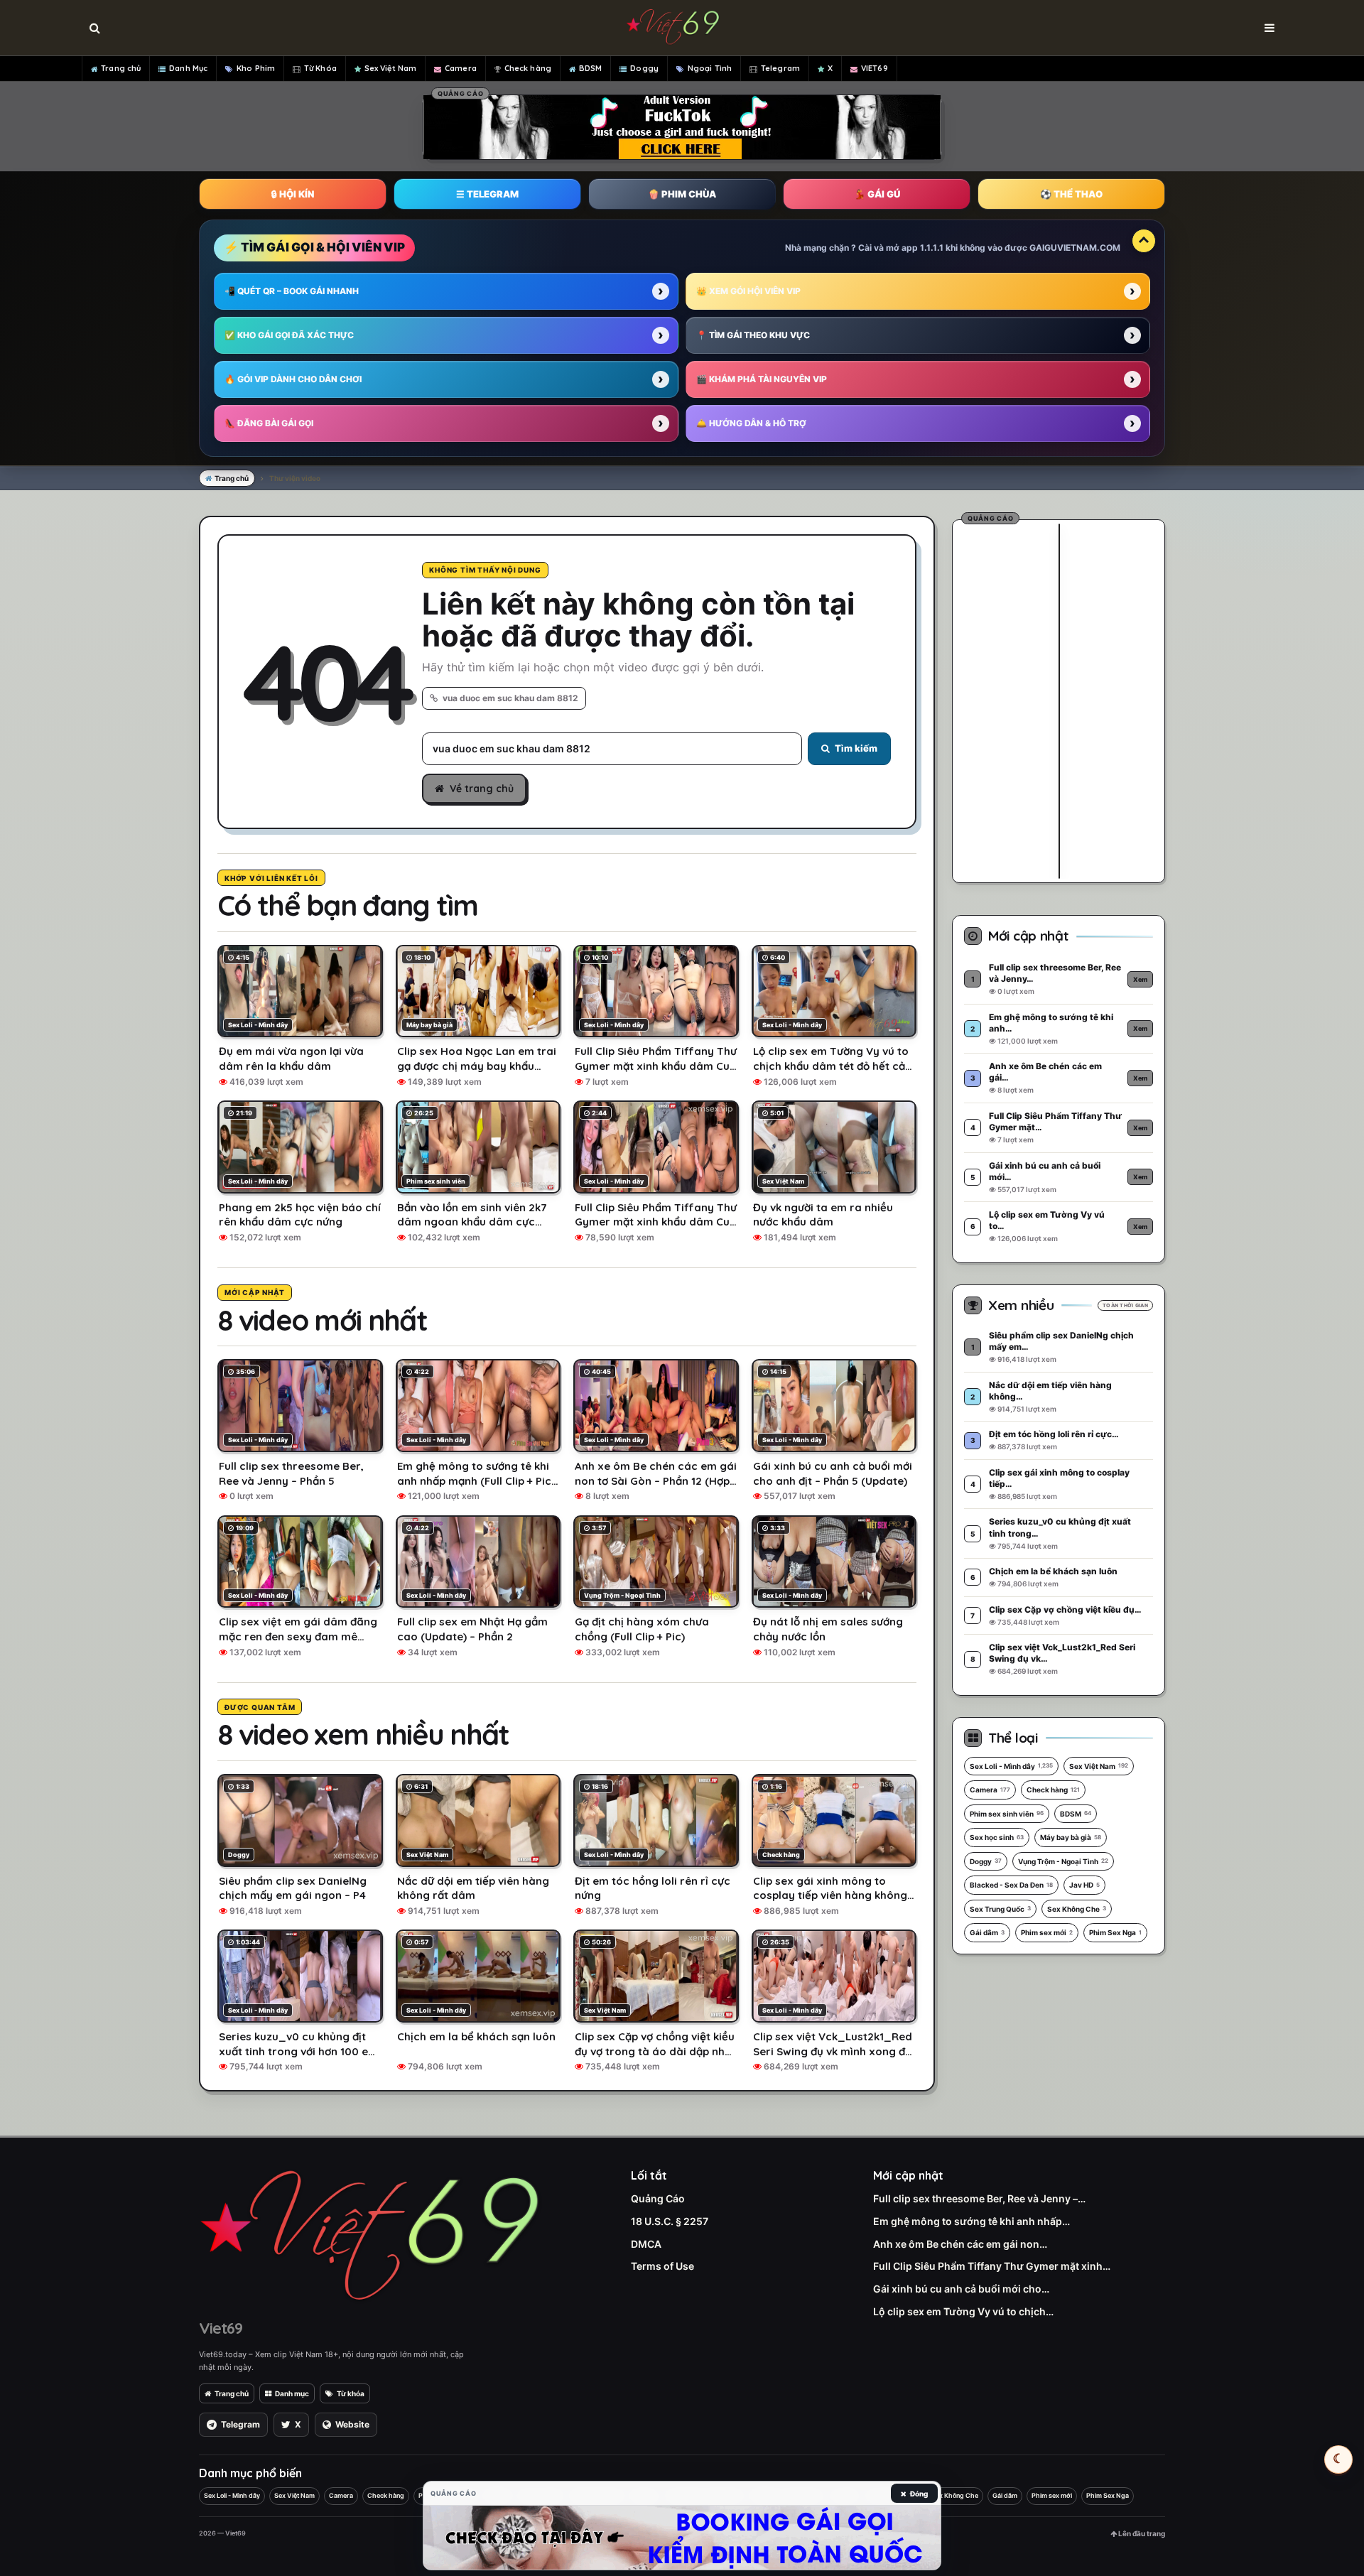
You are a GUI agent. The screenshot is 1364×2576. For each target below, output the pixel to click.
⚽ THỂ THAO (1071, 194)
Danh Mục (188, 68)
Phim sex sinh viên (1007, 1814)
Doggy (644, 68)
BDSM (590, 68)
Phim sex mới (1047, 1932)
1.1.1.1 (932, 248)
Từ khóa (351, 2393)
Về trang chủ (482, 789)
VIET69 (875, 68)
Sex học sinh (997, 1837)
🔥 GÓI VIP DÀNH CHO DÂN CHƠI (293, 379)
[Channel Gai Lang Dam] (682, 2538)
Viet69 (221, 2328)
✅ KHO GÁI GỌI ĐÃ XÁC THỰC (289, 335)
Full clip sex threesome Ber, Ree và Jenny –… (979, 2198)
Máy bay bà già (1071, 1837)
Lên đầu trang (1141, 2533)
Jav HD (1084, 1885)
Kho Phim (256, 68)
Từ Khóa (320, 68)
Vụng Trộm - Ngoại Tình (1063, 1861)
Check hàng (528, 68)
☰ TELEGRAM (487, 194)
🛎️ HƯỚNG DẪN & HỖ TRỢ (751, 423)
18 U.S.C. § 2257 (670, 2221)
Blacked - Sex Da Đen (1011, 1885)
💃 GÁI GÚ (877, 194)
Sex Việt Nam (390, 68)
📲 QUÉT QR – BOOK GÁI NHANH (292, 291)
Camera (461, 68)
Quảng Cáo (658, 2198)
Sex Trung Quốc (1000, 1909)
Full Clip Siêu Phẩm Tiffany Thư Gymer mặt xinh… (992, 2266)
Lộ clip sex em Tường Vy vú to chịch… (963, 2311)
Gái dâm (987, 1932)
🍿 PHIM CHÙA (682, 194)
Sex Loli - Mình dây (1011, 1766)
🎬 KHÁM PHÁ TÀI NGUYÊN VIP (762, 379)
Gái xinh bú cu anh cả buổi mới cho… (961, 2289)
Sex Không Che (1077, 1909)
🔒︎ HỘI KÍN (293, 194)
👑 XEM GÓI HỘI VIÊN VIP (748, 291)
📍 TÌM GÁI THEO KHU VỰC (753, 335)
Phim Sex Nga (1115, 1932)
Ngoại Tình (710, 68)
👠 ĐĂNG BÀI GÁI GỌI (269, 423)
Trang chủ (121, 68)
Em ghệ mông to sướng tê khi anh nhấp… (971, 2221)
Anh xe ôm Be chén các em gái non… (960, 2244)
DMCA (646, 2244)
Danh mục (292, 2393)
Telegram (780, 68)
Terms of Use (662, 2266)
